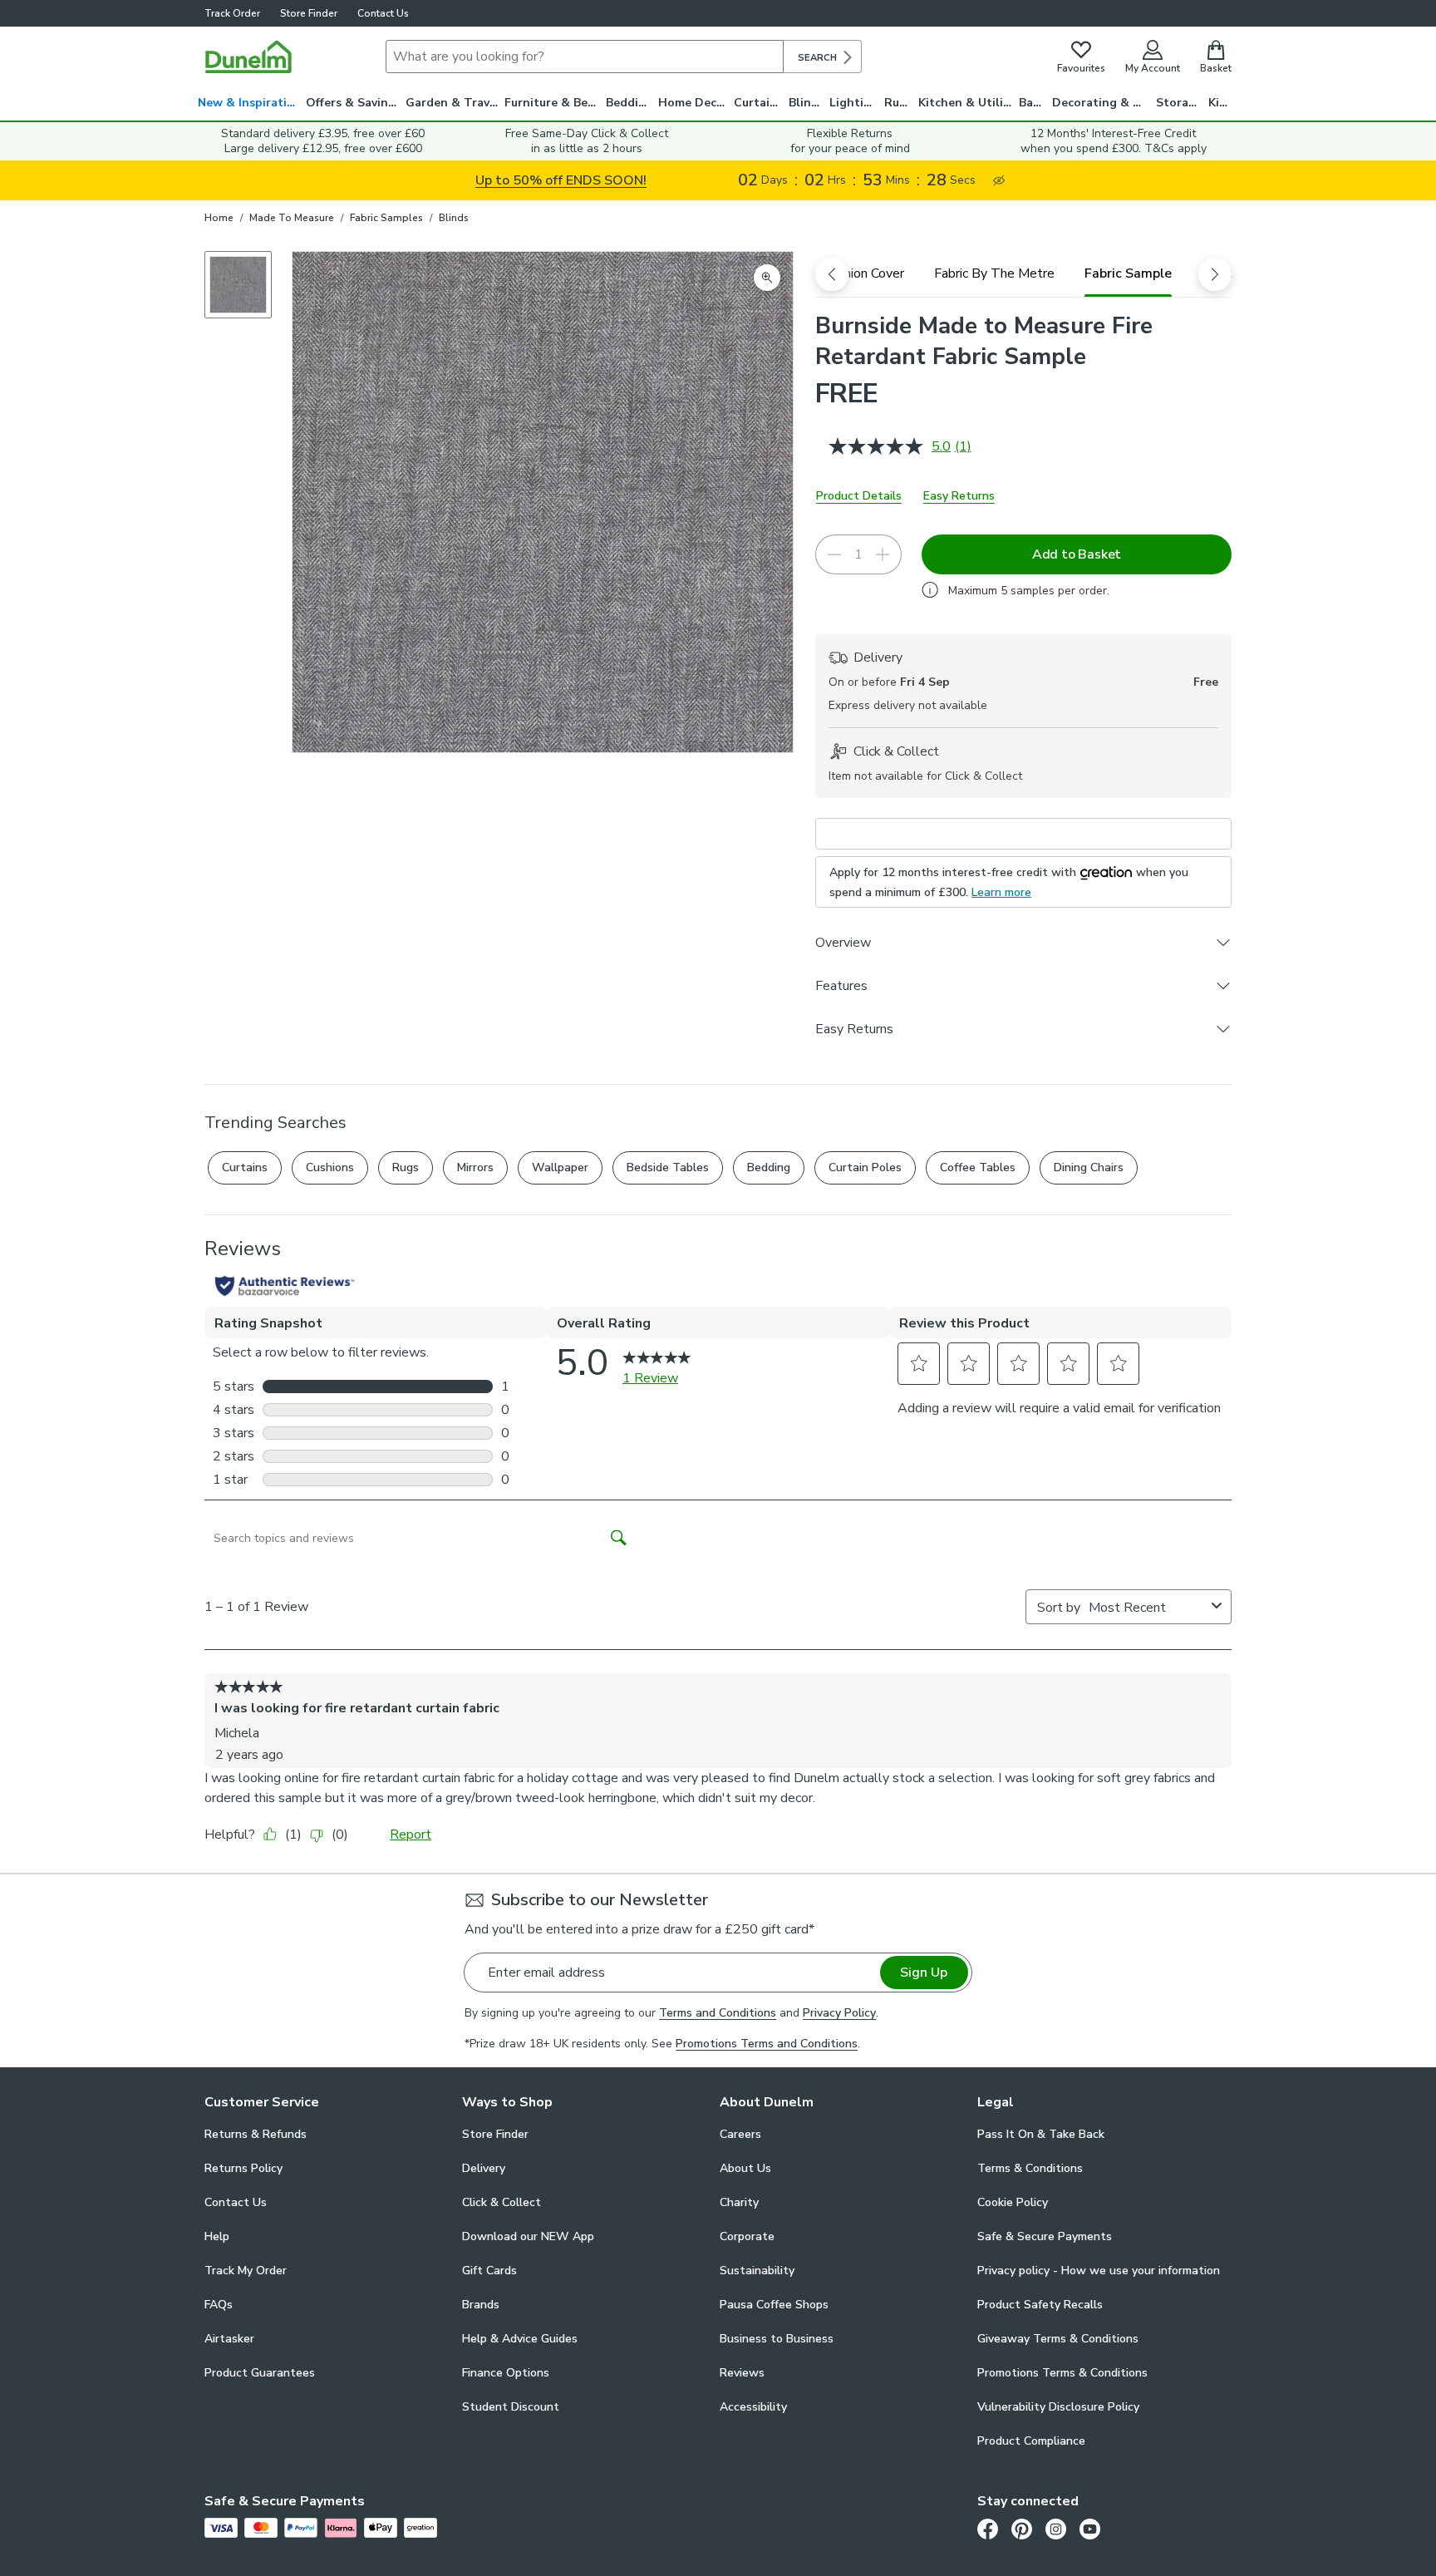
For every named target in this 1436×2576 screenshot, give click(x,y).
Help (217, 2236)
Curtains (758, 103)
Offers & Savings (354, 103)
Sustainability (757, 2271)
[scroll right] (1215, 274)
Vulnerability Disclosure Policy (1058, 2407)
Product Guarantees (260, 2373)
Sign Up (924, 1973)
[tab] (863, 273)
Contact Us (383, 13)
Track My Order (246, 2271)
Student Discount (511, 2407)
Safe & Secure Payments (1045, 2236)
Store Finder (309, 13)
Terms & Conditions (1030, 2168)
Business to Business (777, 2339)
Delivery (484, 2168)
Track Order (232, 13)
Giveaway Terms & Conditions (1058, 2339)
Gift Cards (489, 2271)
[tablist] (1023, 273)
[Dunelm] (248, 57)
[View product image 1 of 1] (238, 285)
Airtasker (229, 2339)
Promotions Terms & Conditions (1062, 2373)
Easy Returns (959, 496)
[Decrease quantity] (834, 554)
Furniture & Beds (553, 103)
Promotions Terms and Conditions (767, 2044)
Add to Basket (1077, 554)
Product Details (859, 496)
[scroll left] (832, 274)
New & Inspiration (250, 103)
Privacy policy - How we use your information (1099, 2271)
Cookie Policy (1013, 2202)
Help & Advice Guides (520, 2339)
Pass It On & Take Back (1041, 2134)
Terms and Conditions (718, 2013)
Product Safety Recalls (1040, 2305)
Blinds (807, 103)
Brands (481, 2305)
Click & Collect (502, 2202)
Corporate (747, 2236)
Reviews (742, 2373)
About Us (745, 2168)
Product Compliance (1031, 2441)
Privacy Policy (839, 2013)
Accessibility (753, 2407)
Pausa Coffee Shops (774, 2305)
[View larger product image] (767, 278)
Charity (739, 2202)
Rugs (898, 103)
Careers (740, 2134)
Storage (1179, 103)
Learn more (1001, 892)
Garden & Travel (453, 103)
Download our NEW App (528, 2236)
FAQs (219, 2305)
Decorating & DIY (1102, 103)
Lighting (854, 103)
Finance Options (506, 2373)
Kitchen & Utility (966, 103)
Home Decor (693, 103)
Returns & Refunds (256, 2134)
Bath (1033, 103)
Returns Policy (243, 2168)
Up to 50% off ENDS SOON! (561, 180)
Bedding (629, 103)
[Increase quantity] (883, 554)
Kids (1220, 103)
